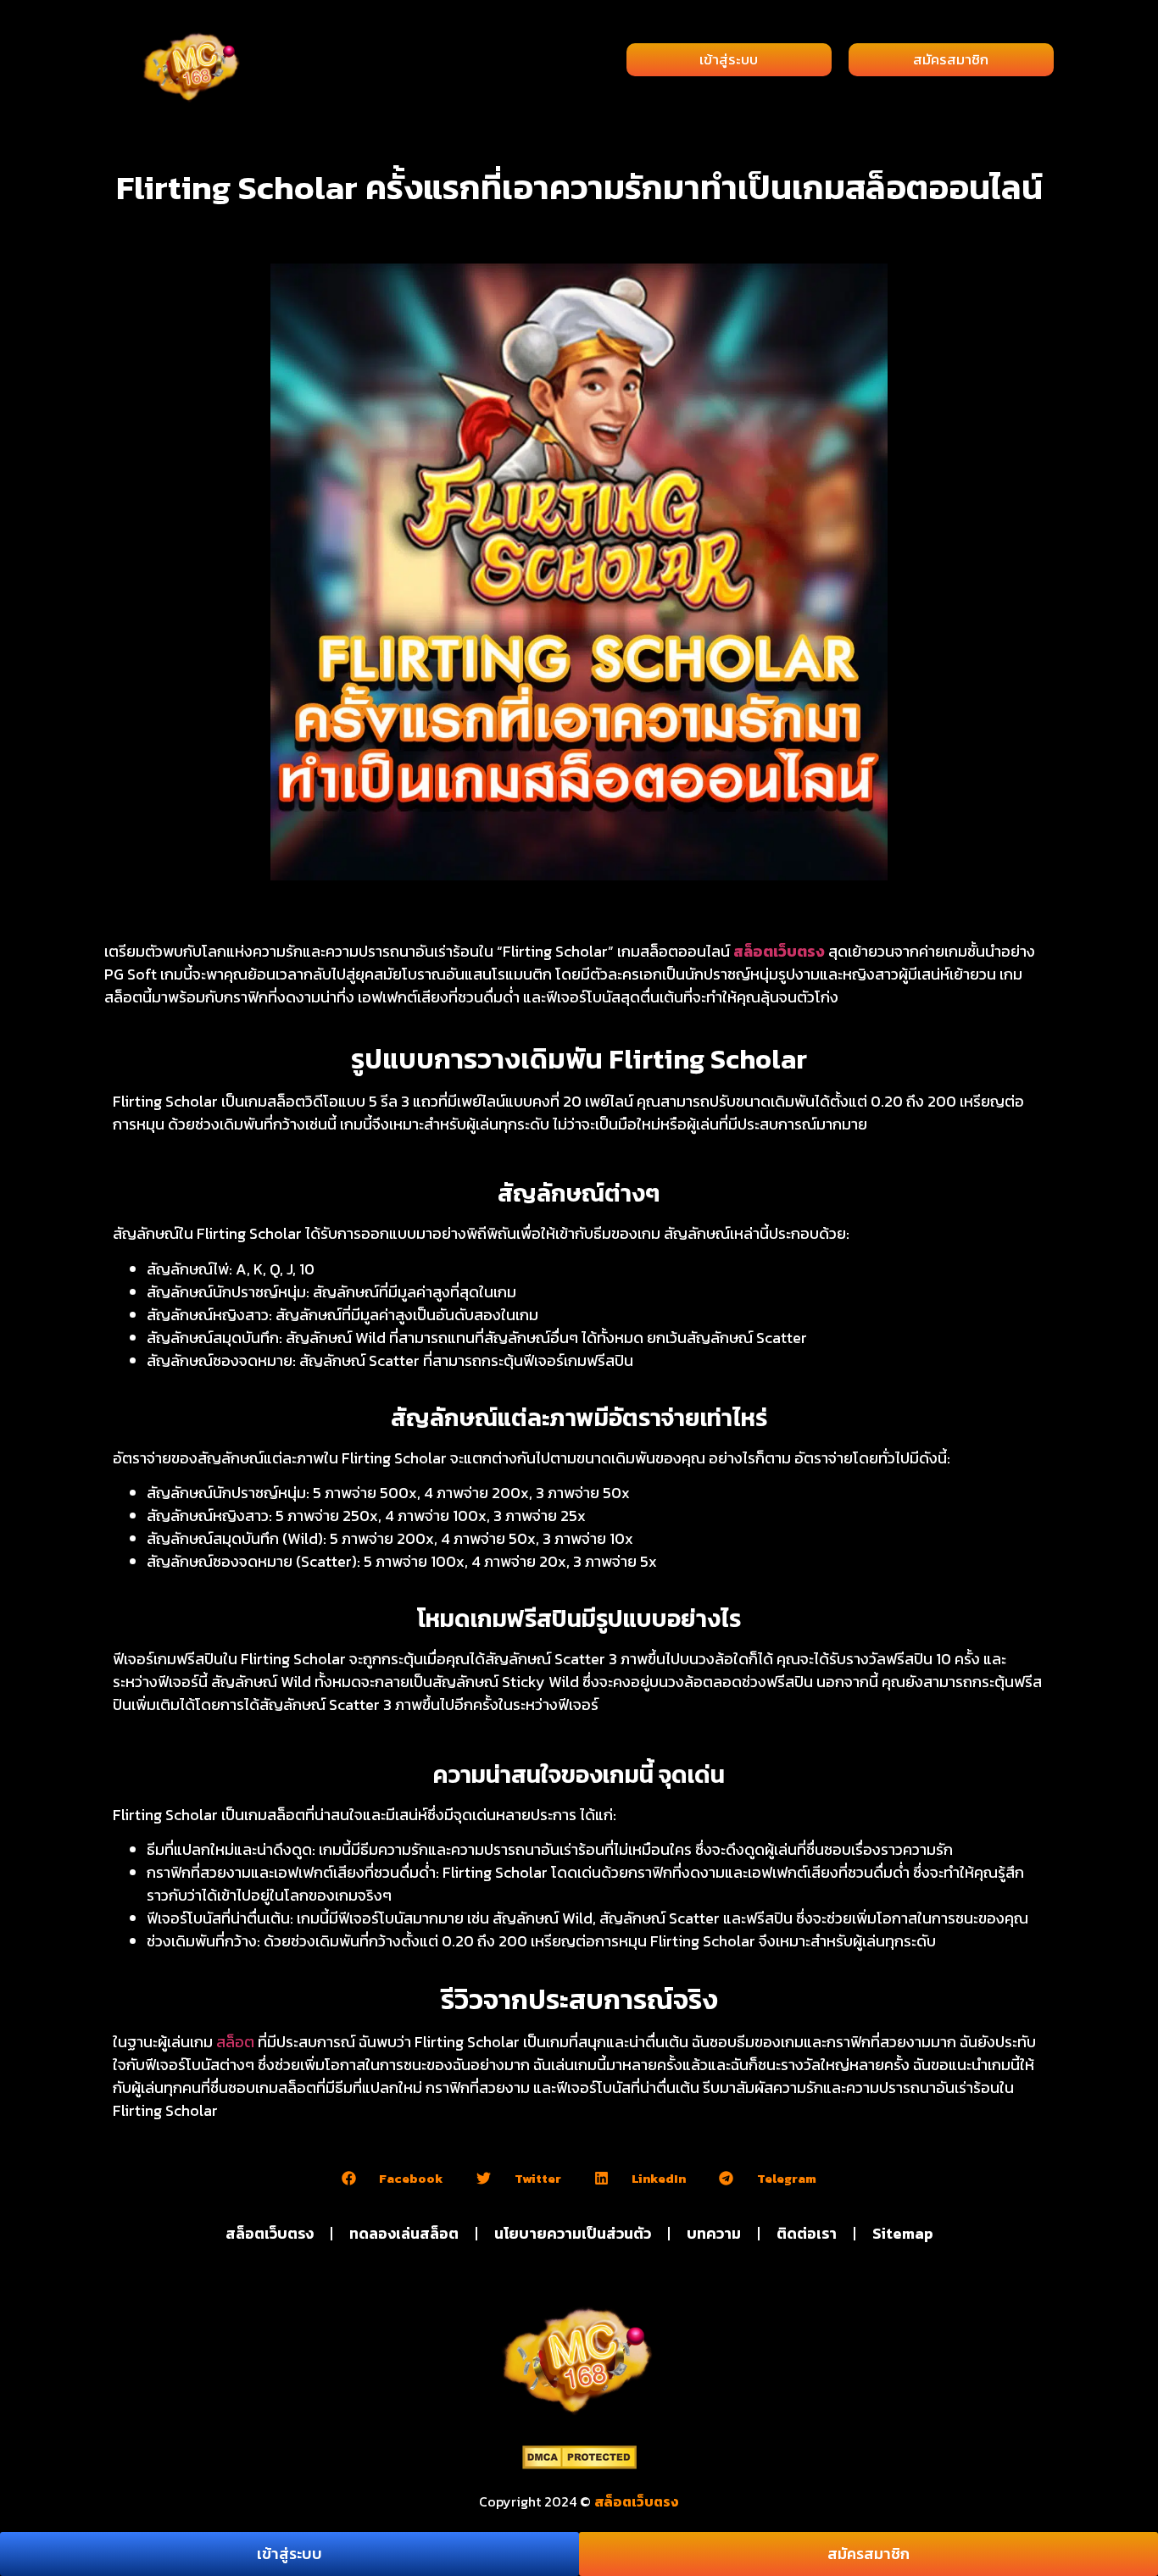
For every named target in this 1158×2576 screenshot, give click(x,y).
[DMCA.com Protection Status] (579, 2464)
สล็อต (235, 2042)
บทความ (714, 2233)
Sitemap (903, 2233)
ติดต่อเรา (807, 2233)
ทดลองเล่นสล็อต (404, 2233)
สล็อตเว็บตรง (779, 951)
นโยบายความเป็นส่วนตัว (573, 2233)
